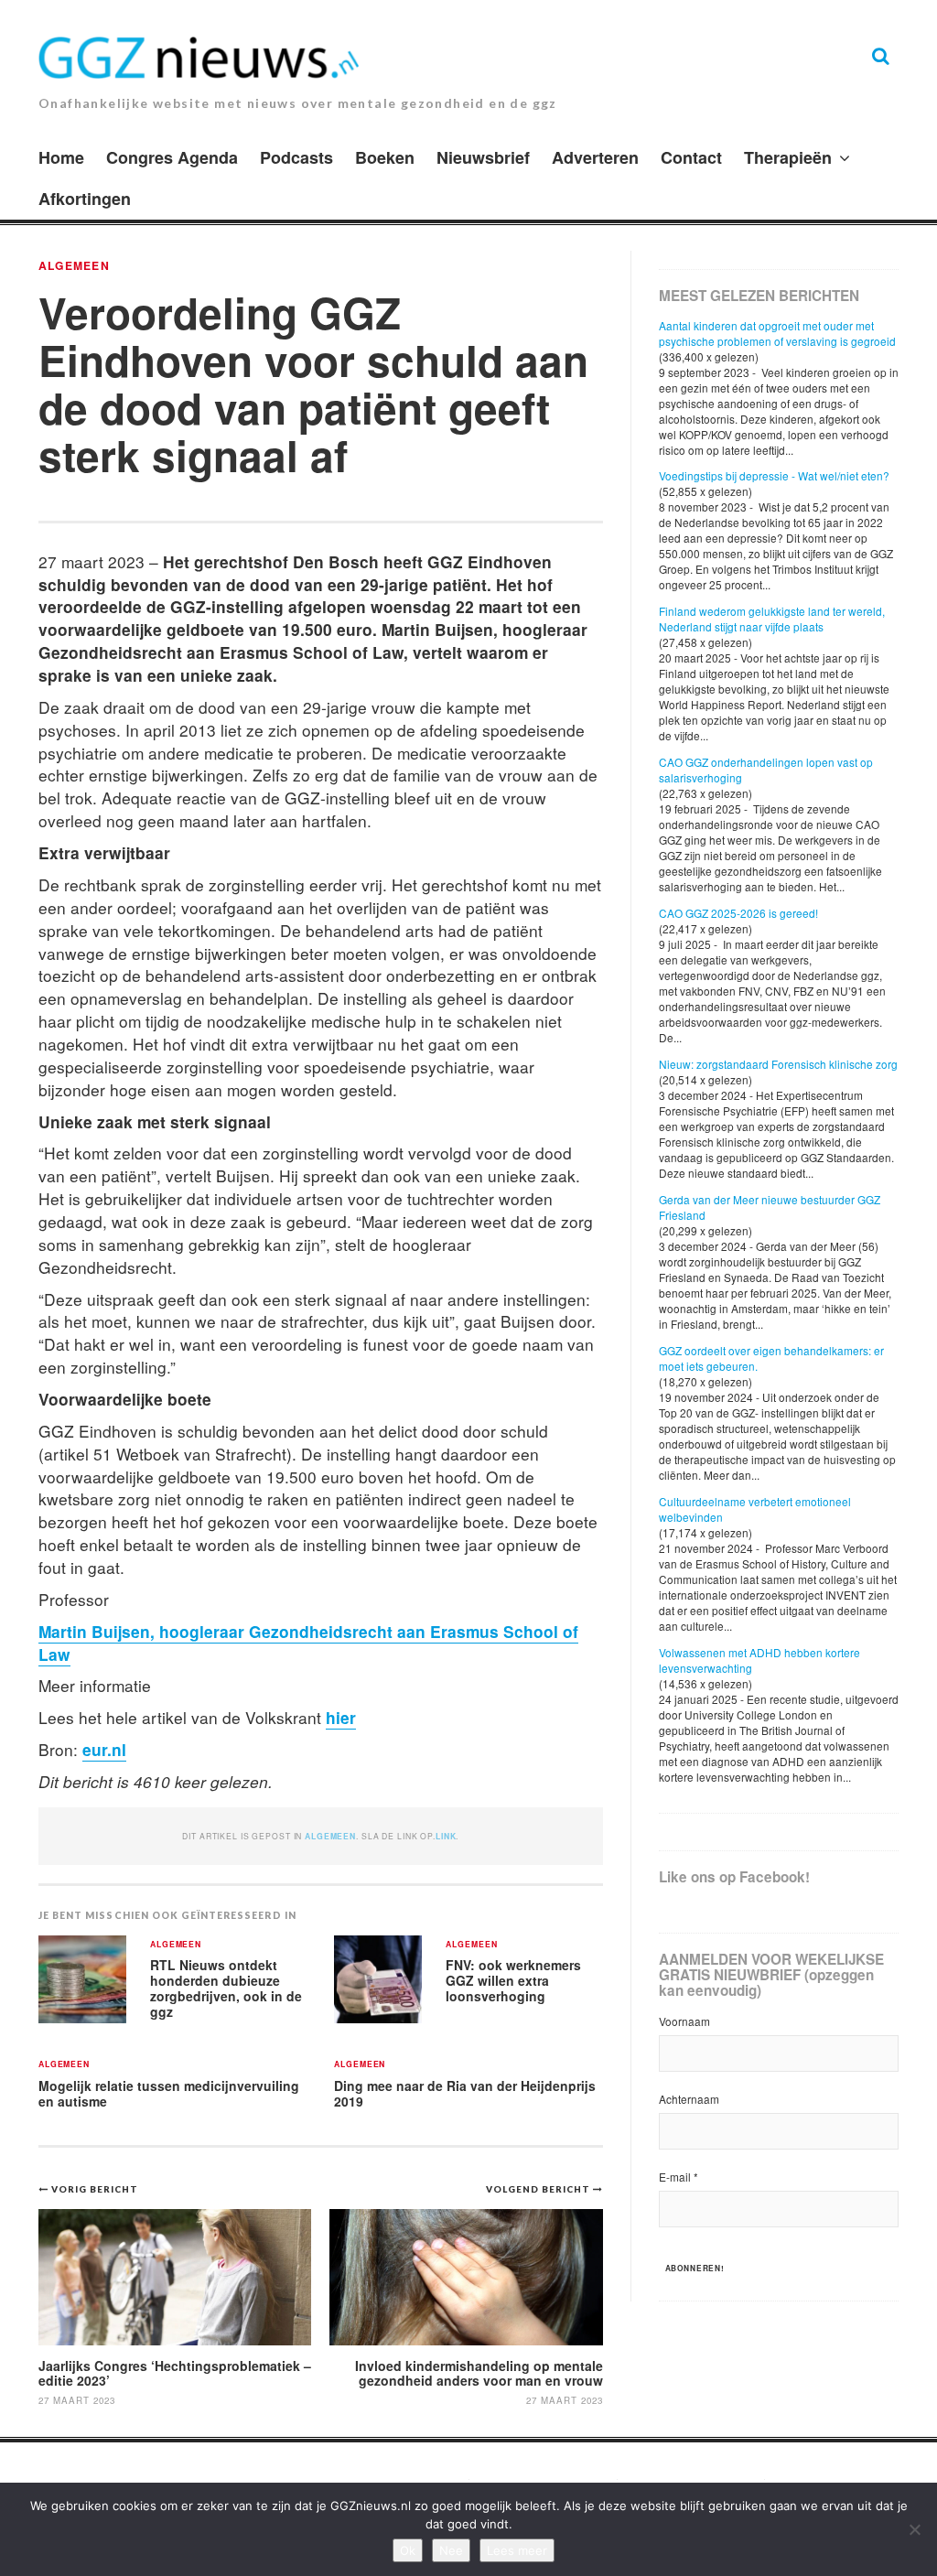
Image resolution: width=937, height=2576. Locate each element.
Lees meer (517, 2550)
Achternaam (689, 2099)
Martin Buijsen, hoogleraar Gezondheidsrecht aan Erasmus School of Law (308, 1643)
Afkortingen (85, 199)
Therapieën (788, 157)
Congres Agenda (172, 157)
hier (341, 1717)
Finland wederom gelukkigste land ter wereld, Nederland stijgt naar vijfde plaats (772, 619)
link (446, 1836)
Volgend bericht (539, 2189)
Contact (691, 157)
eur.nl (104, 1749)
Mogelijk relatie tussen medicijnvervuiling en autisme (169, 2093)
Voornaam (684, 2021)
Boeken (385, 157)
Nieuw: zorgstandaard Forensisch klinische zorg (778, 1064)
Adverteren (595, 157)
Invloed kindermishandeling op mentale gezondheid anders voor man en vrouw (479, 2372)
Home (61, 157)
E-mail (679, 2177)
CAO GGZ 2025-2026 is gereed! (738, 913)
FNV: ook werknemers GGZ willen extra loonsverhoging (513, 1980)
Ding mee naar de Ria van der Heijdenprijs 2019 (465, 2093)
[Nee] (914, 2529)
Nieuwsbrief (483, 157)
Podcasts (296, 157)
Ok (408, 2550)
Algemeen (74, 265)
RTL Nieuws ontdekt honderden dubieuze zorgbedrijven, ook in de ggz (226, 1988)
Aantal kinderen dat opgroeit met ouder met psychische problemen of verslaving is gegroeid (777, 333)
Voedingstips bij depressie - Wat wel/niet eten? (774, 475)
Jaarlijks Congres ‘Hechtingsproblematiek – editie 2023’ (175, 2372)
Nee (451, 2550)
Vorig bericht (95, 2189)
